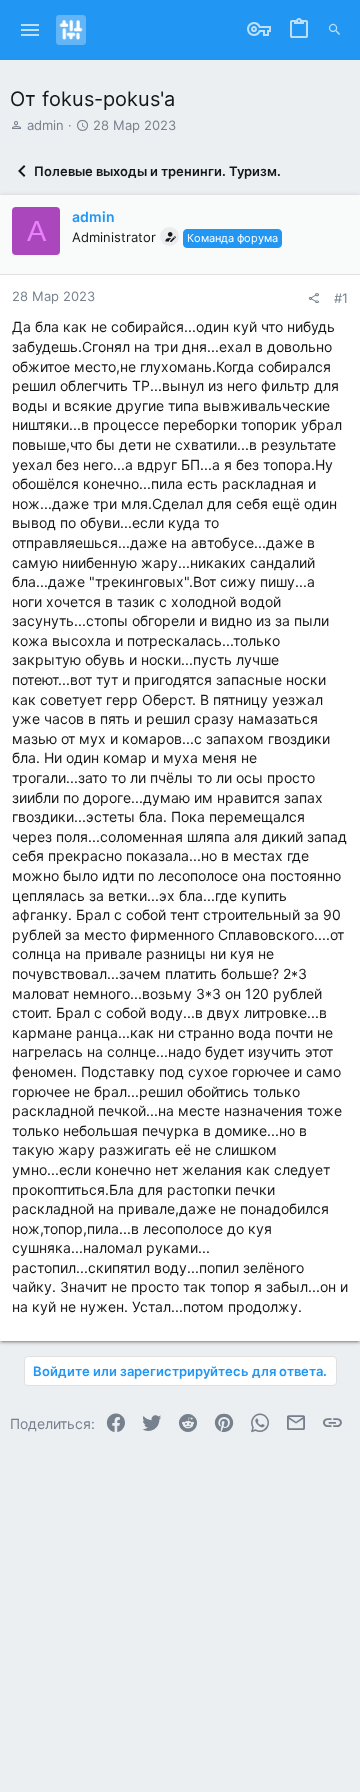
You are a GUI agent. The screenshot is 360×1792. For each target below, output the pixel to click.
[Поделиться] (313, 298)
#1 (341, 298)
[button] (30, 30)
